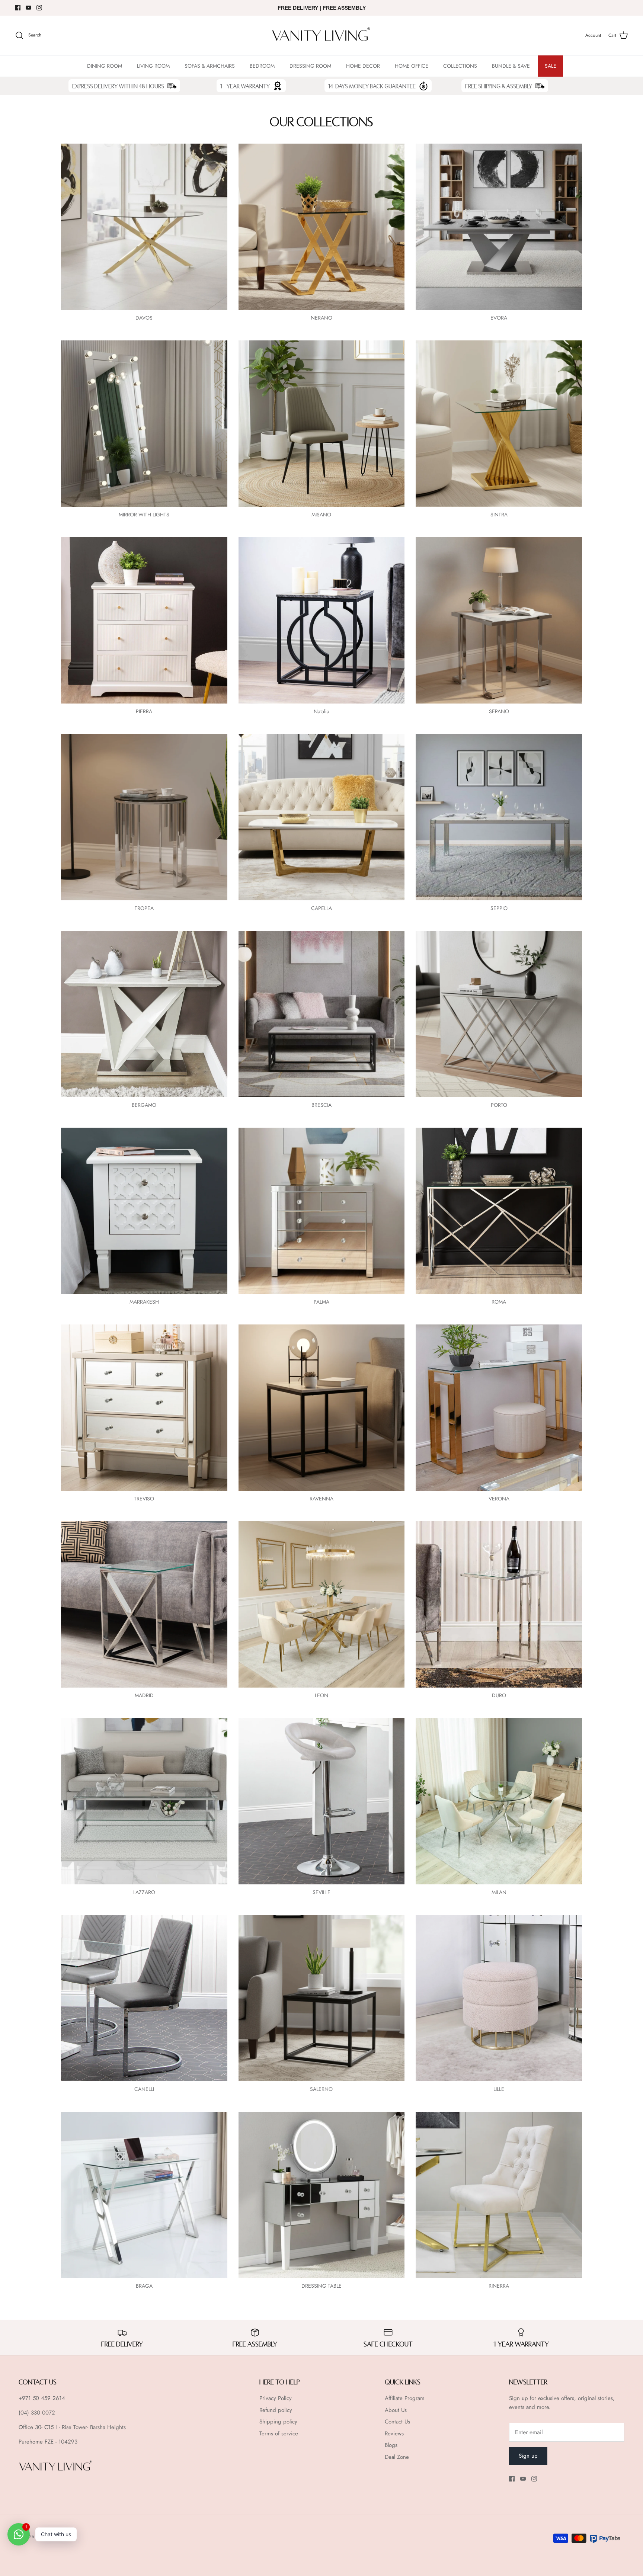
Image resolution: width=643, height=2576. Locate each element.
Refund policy (276, 2410)
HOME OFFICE (412, 66)
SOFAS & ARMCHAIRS (210, 66)
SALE (551, 66)
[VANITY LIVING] (321, 36)
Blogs (391, 2445)
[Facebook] (18, 8)
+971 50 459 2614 (42, 2398)
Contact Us (397, 2422)
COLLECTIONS (460, 66)
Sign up (528, 2456)
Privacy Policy (276, 2398)
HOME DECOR (363, 66)
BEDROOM (262, 66)
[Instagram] (39, 8)
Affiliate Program (405, 2398)
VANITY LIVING (51, 2537)
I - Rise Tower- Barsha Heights (91, 2427)
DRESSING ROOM (310, 66)
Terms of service (279, 2434)
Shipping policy (278, 2422)
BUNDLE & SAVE (511, 66)
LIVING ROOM (153, 66)
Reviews (394, 2434)
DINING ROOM (105, 66)
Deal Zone (397, 2457)
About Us (396, 2410)
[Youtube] (28, 8)
